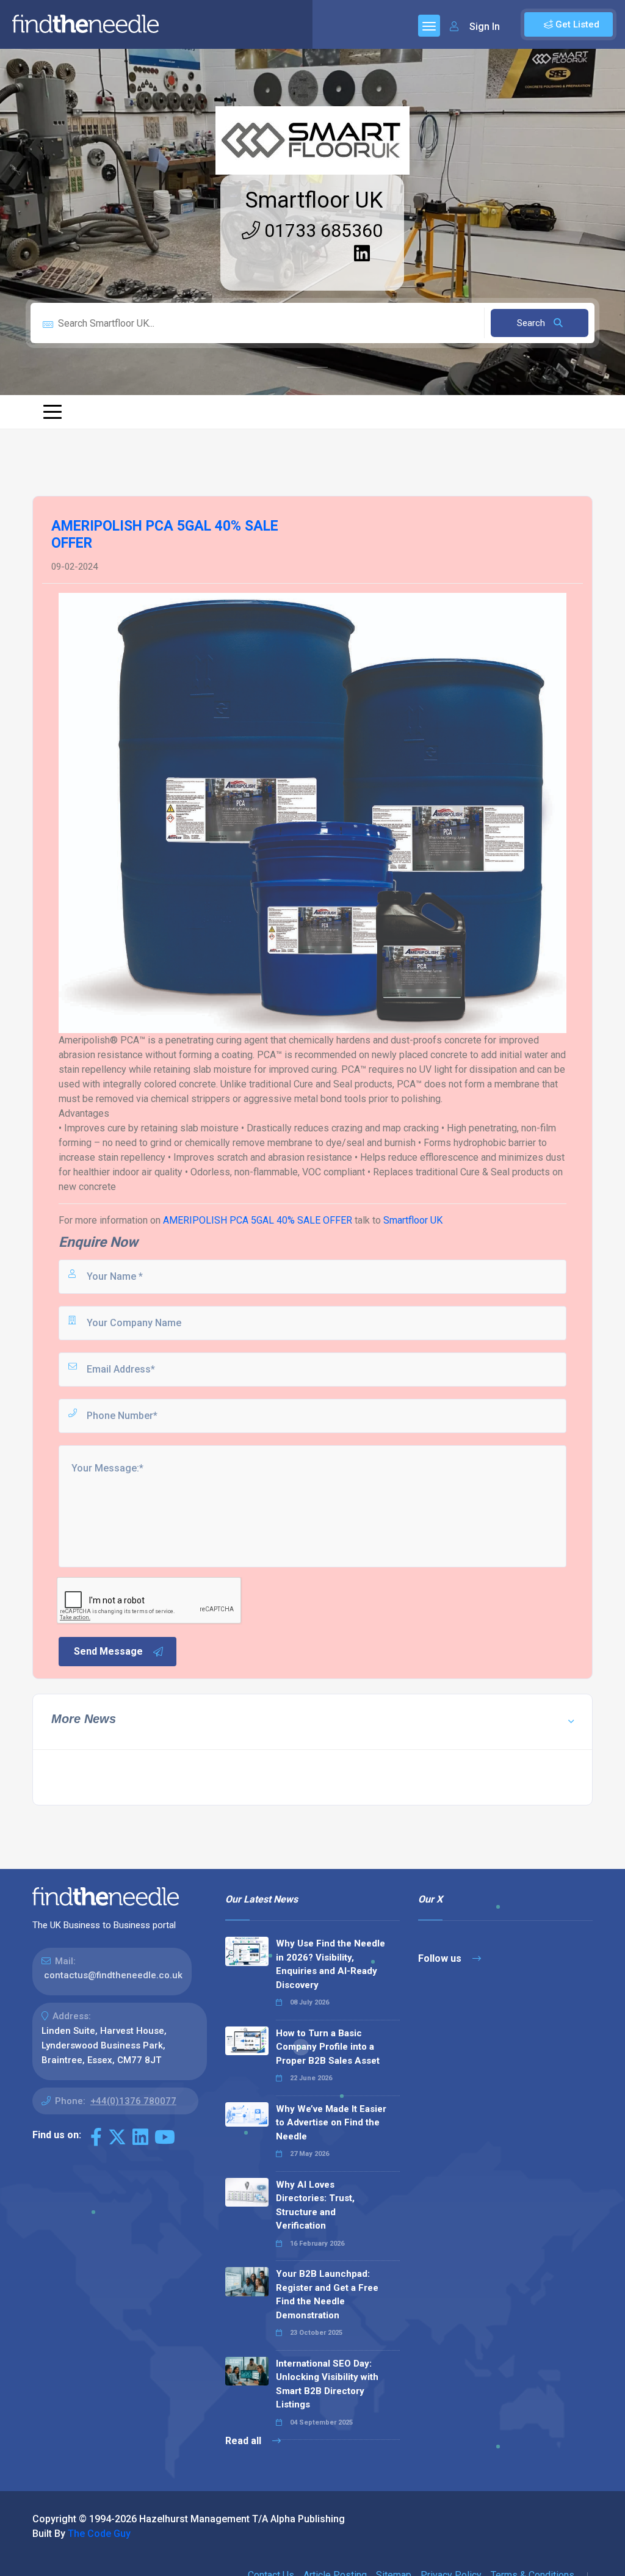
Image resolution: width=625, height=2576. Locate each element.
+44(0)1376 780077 (133, 2101)
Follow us (441, 1958)
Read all (244, 2441)
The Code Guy (99, 2534)
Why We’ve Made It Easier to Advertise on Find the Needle (331, 2123)
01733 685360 (321, 230)
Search (532, 323)
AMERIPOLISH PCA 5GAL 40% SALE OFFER (258, 1220)
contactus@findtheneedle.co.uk (113, 1975)
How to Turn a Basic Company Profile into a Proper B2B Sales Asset (328, 2047)
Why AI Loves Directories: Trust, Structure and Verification (315, 2205)
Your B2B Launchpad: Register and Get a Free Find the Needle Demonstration (327, 2295)
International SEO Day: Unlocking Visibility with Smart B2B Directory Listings (327, 2384)
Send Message (108, 1651)
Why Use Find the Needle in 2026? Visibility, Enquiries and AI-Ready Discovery (331, 1964)
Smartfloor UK (314, 200)
